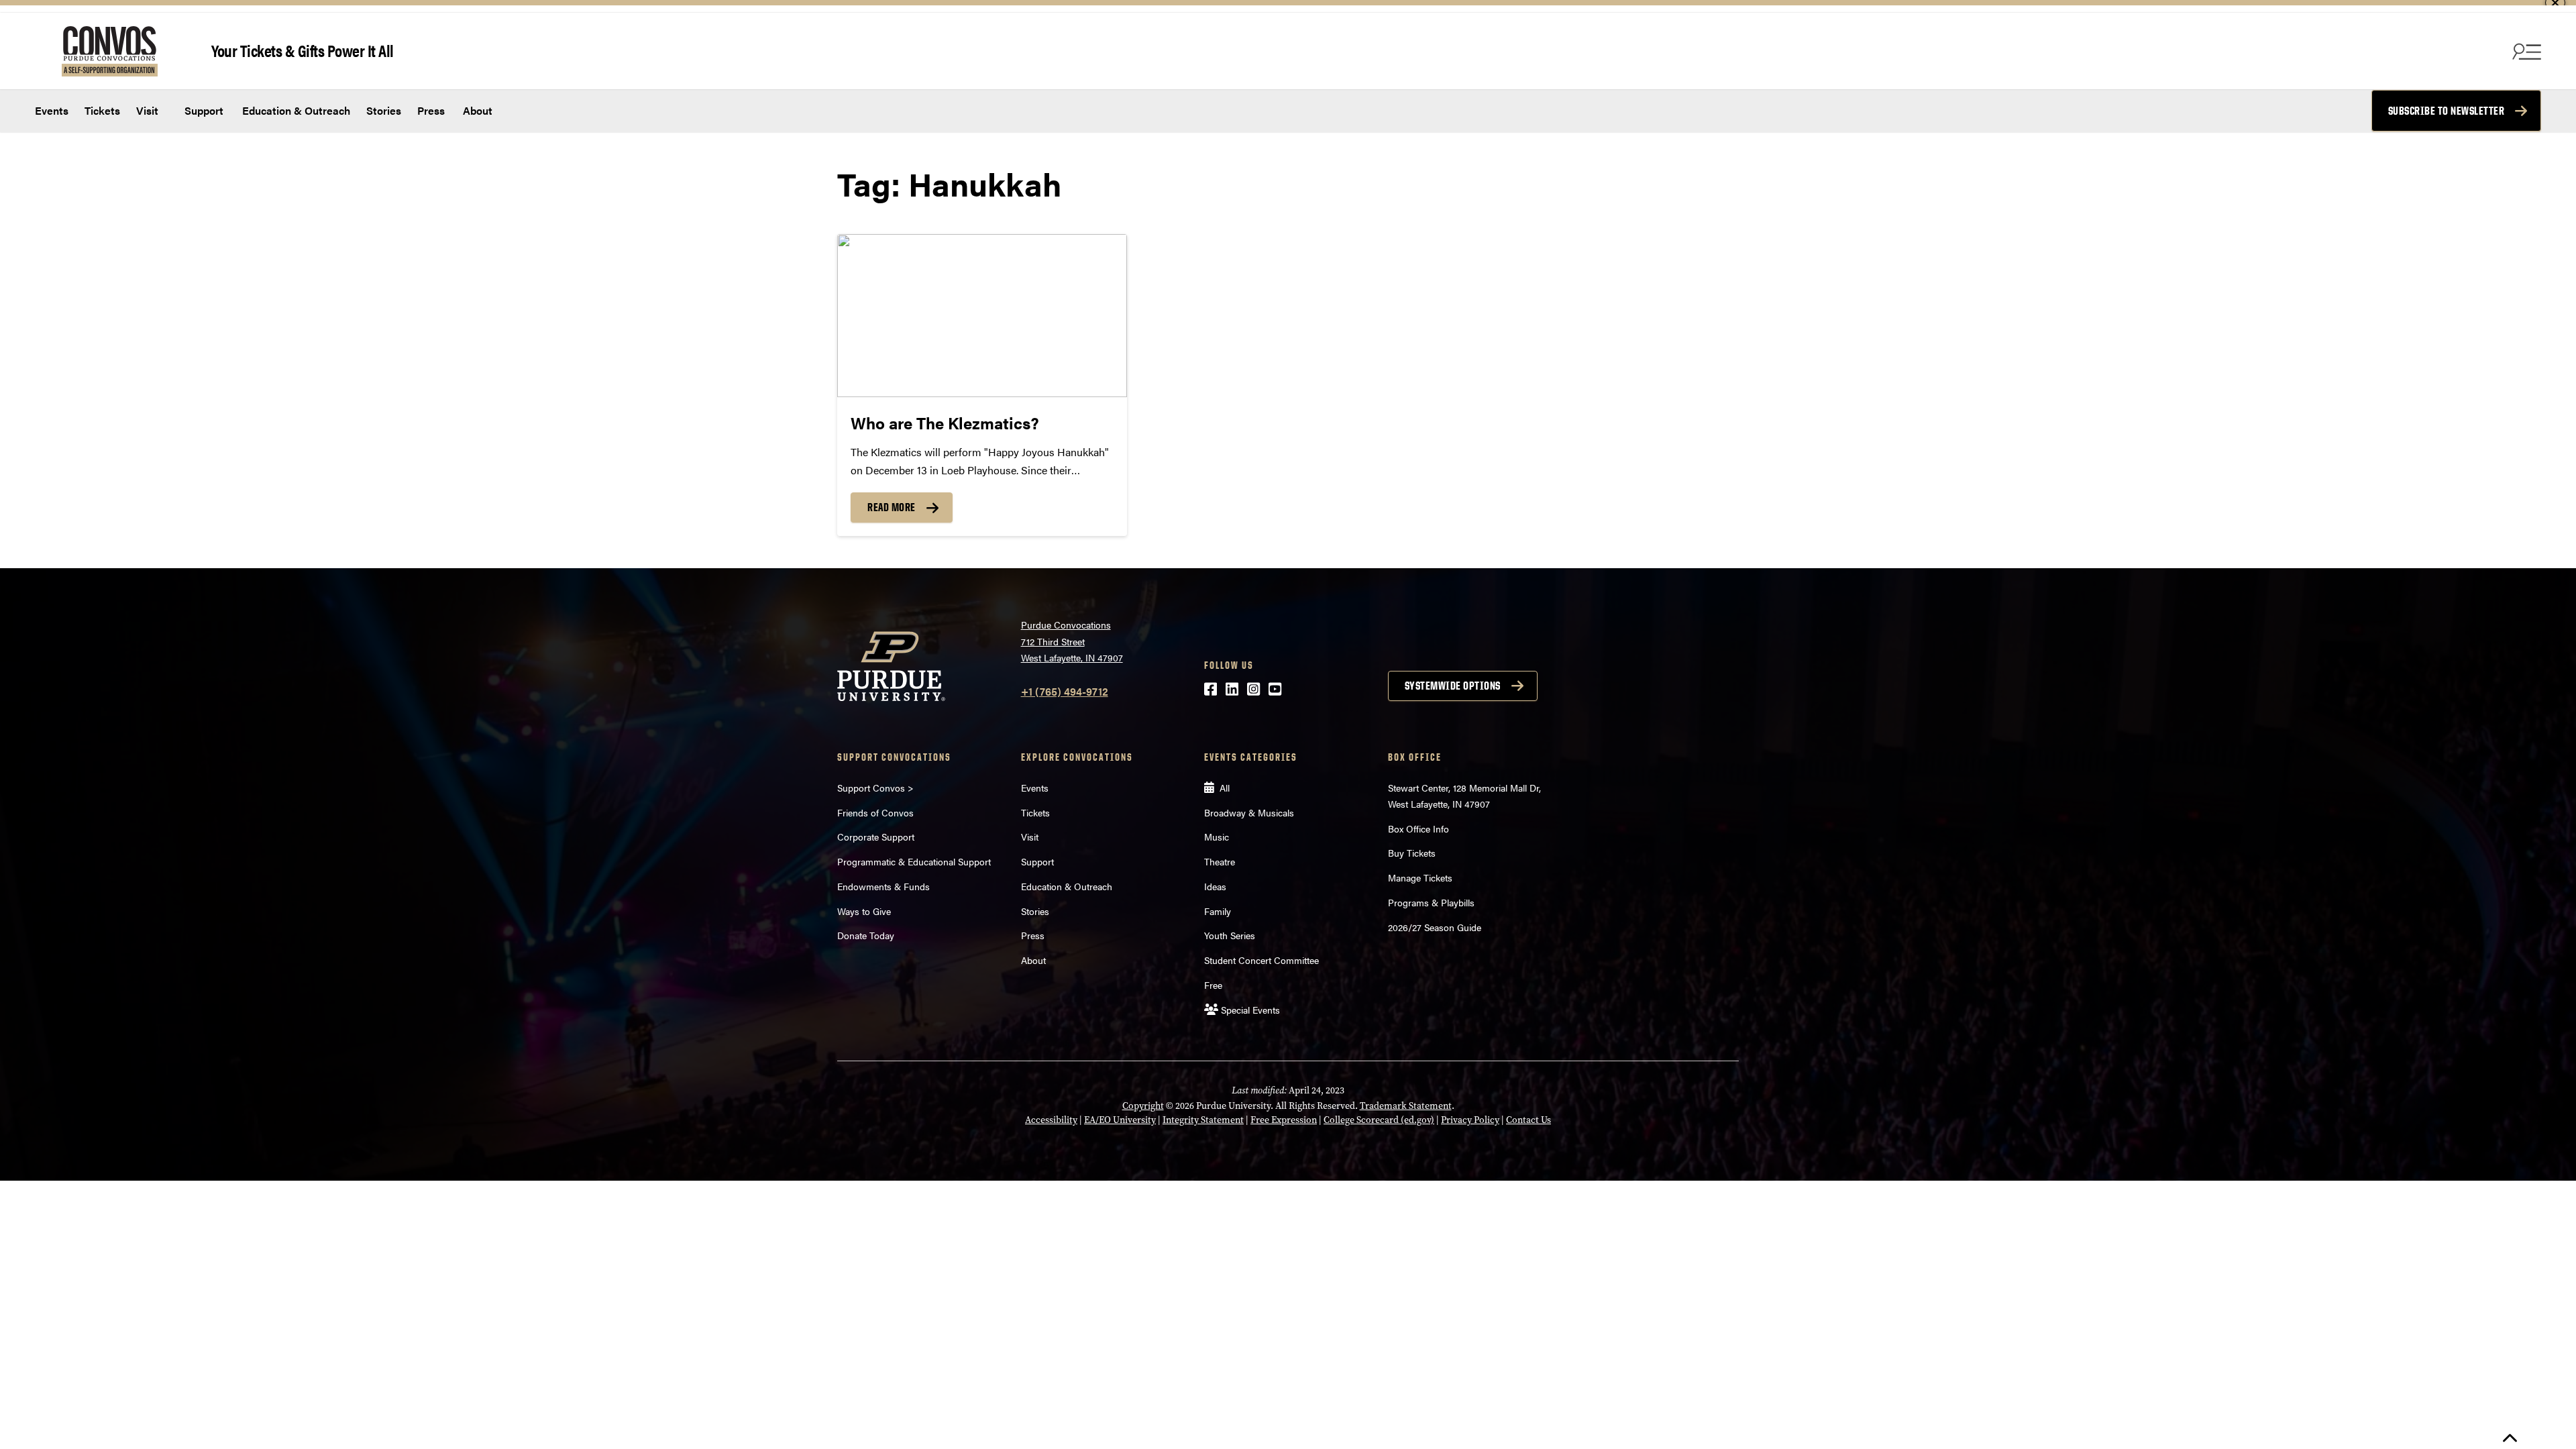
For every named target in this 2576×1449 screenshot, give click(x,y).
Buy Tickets (1412, 853)
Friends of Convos (875, 812)
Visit (147, 110)
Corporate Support (876, 837)
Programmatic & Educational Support (914, 861)
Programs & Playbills (1431, 902)
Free (1213, 985)
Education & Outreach (295, 110)
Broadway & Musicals (1249, 812)
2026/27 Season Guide (1435, 927)
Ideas (1215, 886)
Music (1217, 837)
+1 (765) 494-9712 (1065, 691)
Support (203, 110)
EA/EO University (1120, 1120)
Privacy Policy (1470, 1120)
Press (431, 110)
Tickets (102, 110)
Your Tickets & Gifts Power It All (303, 50)
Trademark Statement (1406, 1106)
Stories (384, 110)
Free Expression (1284, 1120)
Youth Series (1230, 935)
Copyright (1143, 1106)
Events (52, 110)
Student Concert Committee (1262, 960)
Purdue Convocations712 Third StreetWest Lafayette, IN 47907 (1072, 641)
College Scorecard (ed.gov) (1379, 1120)
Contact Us (1528, 1120)
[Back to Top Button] (2510, 1439)
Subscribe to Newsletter (2447, 111)
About (478, 110)
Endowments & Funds (883, 886)
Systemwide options (1453, 686)
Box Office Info (1418, 828)
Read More (892, 507)
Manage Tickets (1420, 877)
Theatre (1220, 861)
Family (1218, 911)
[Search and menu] (2525, 51)
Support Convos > (875, 788)
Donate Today (866, 935)
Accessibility (1051, 1120)
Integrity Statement (1203, 1120)
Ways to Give (864, 911)
